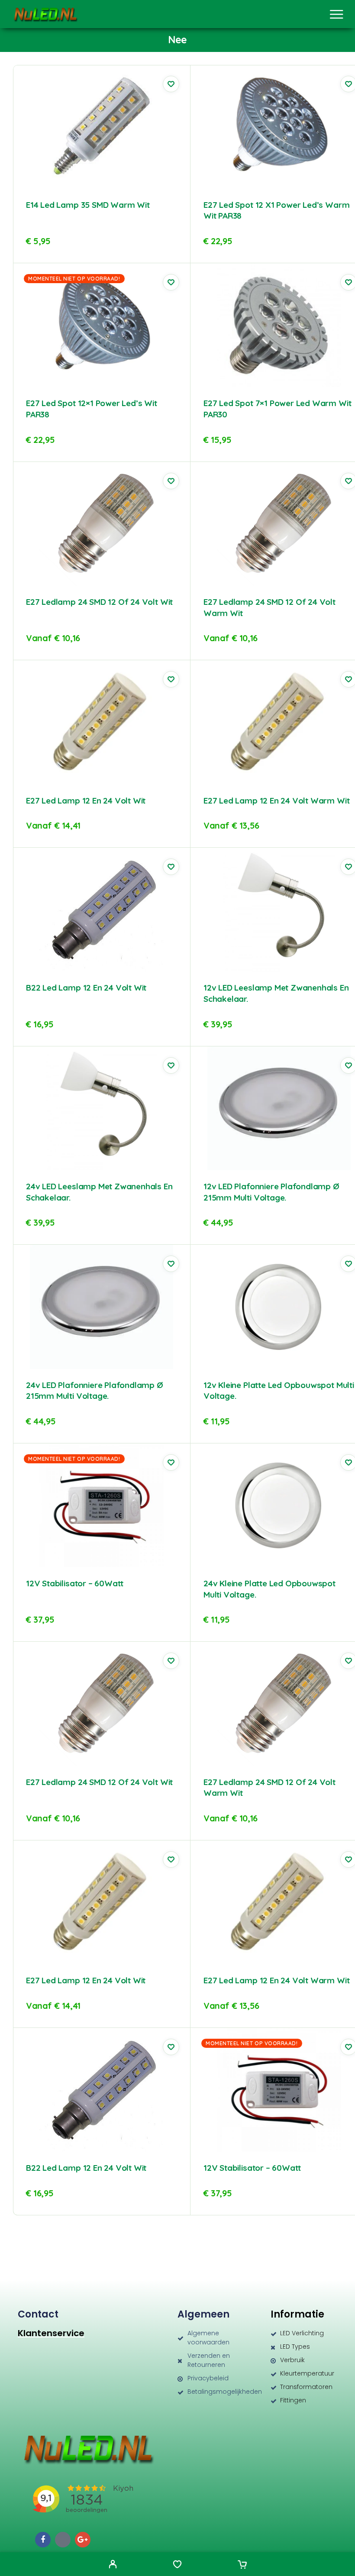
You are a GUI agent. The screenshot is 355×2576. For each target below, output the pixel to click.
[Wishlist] (177, 2565)
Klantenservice (51, 2333)
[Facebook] (43, 2540)
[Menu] (336, 14)
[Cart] (242, 2565)
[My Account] (113, 2565)
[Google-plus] (83, 2540)
